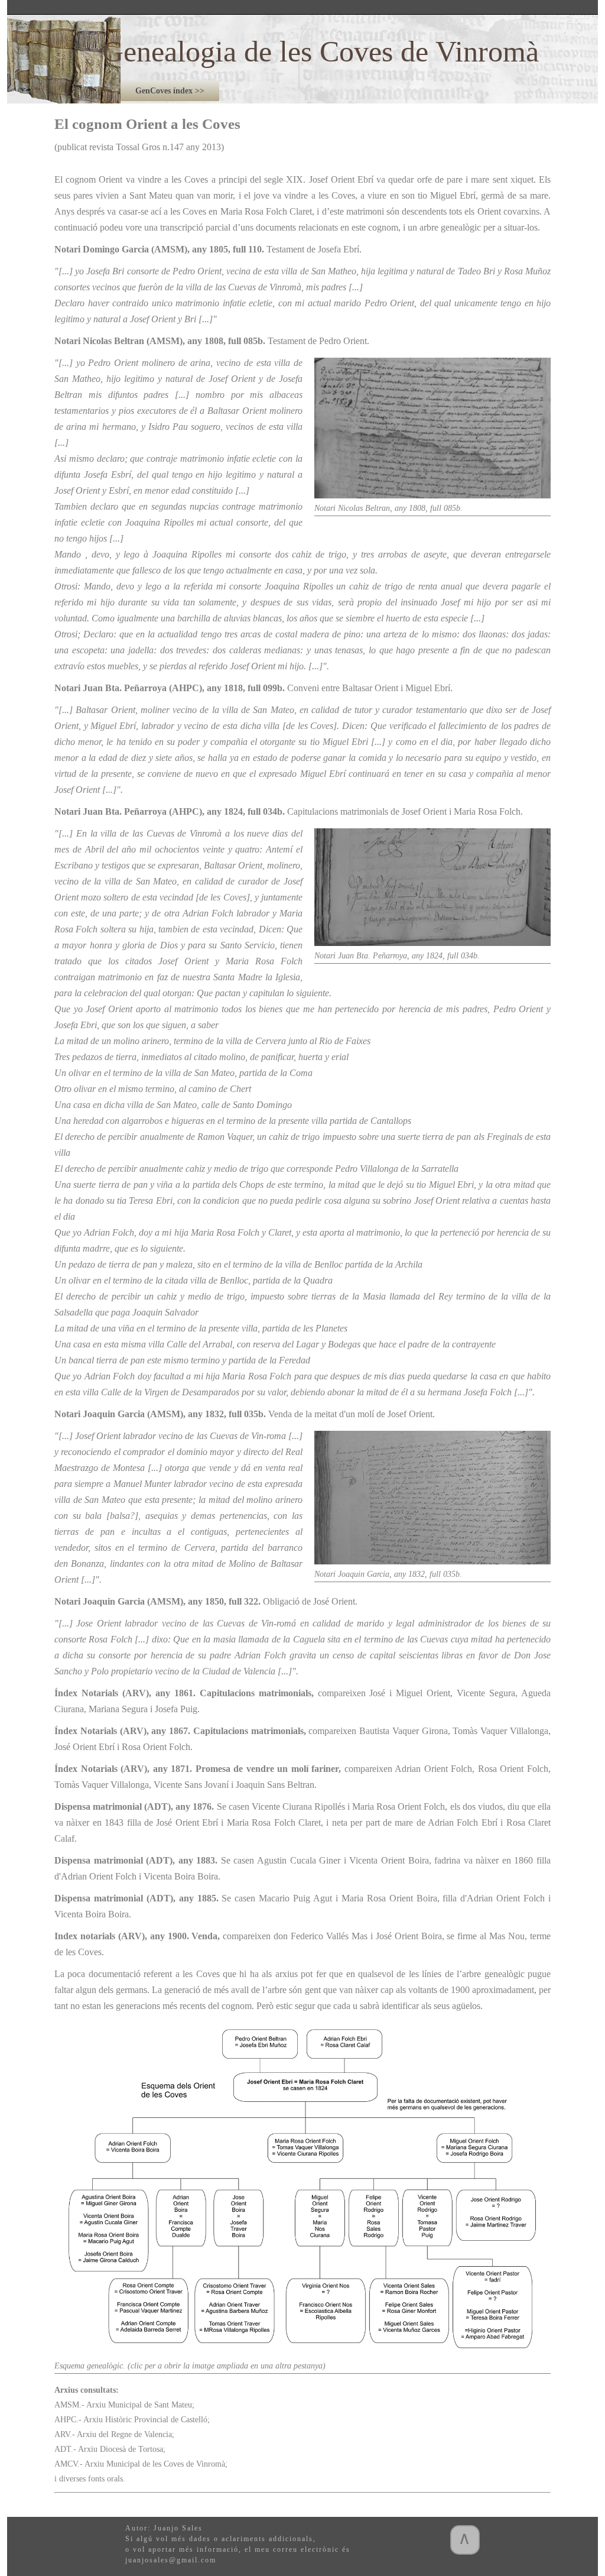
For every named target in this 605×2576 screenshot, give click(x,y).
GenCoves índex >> (170, 91)
